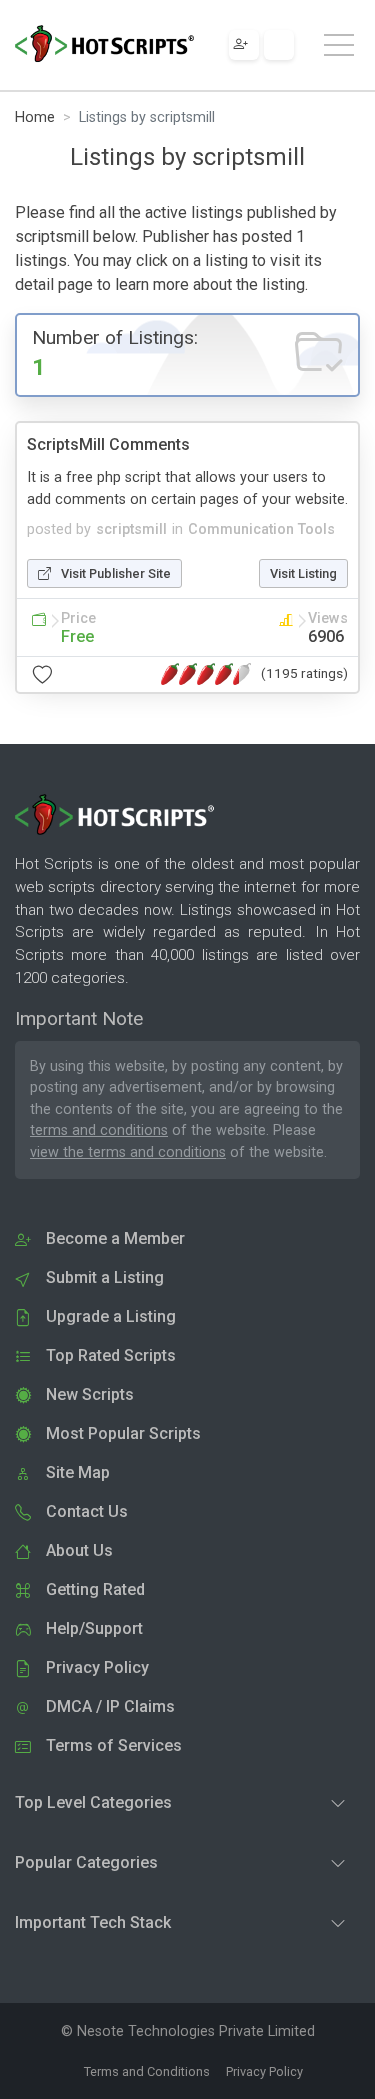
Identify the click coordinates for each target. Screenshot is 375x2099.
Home (35, 117)
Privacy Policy (264, 2071)
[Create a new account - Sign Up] (244, 45)
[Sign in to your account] (279, 45)
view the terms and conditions (128, 1152)
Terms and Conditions (147, 2071)
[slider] (206, 674)
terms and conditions (99, 1130)
